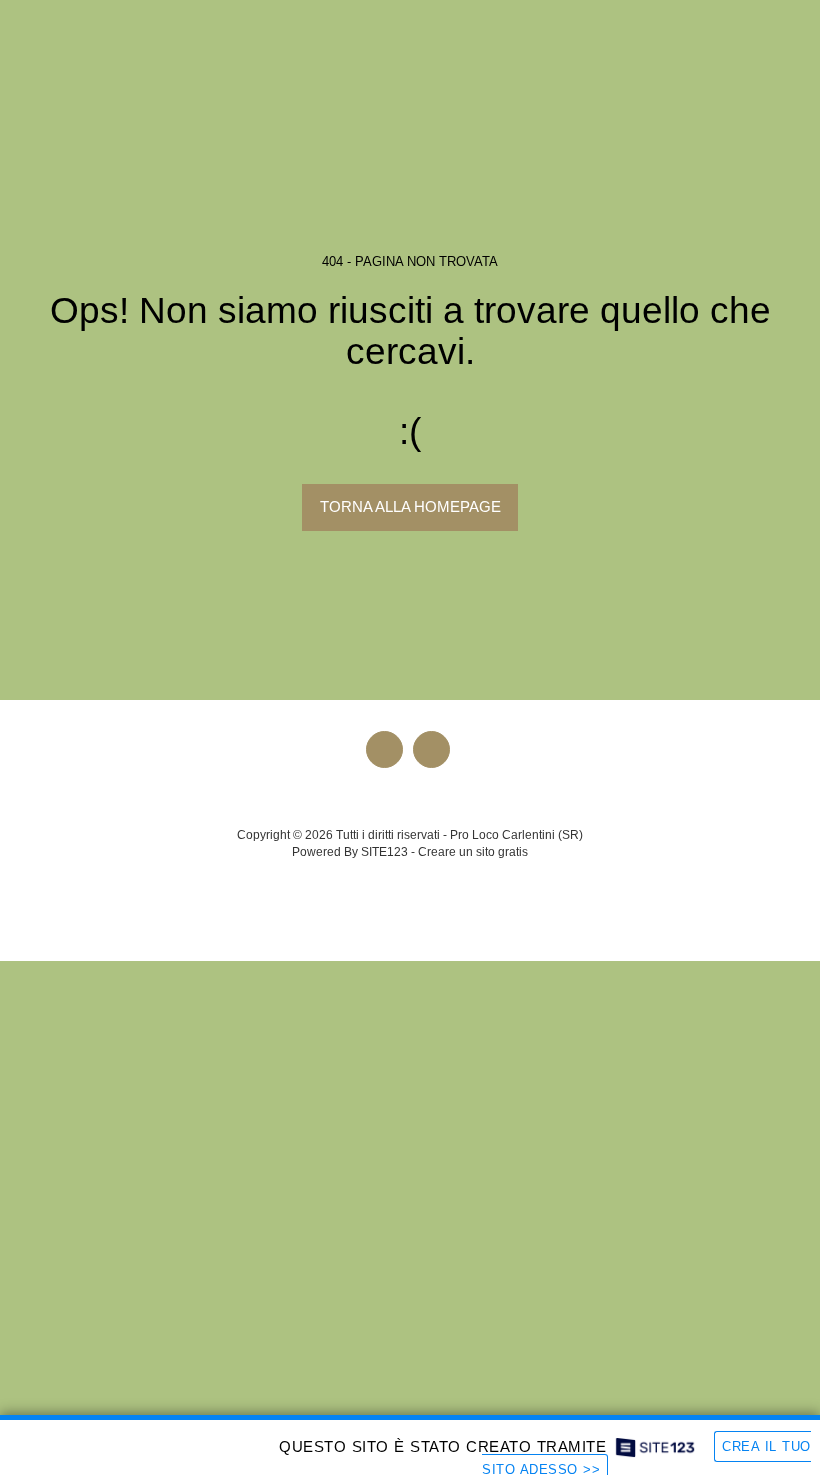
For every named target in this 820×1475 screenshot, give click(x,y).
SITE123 (383, 851)
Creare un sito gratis (472, 851)
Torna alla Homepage (410, 507)
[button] (22, 28)
